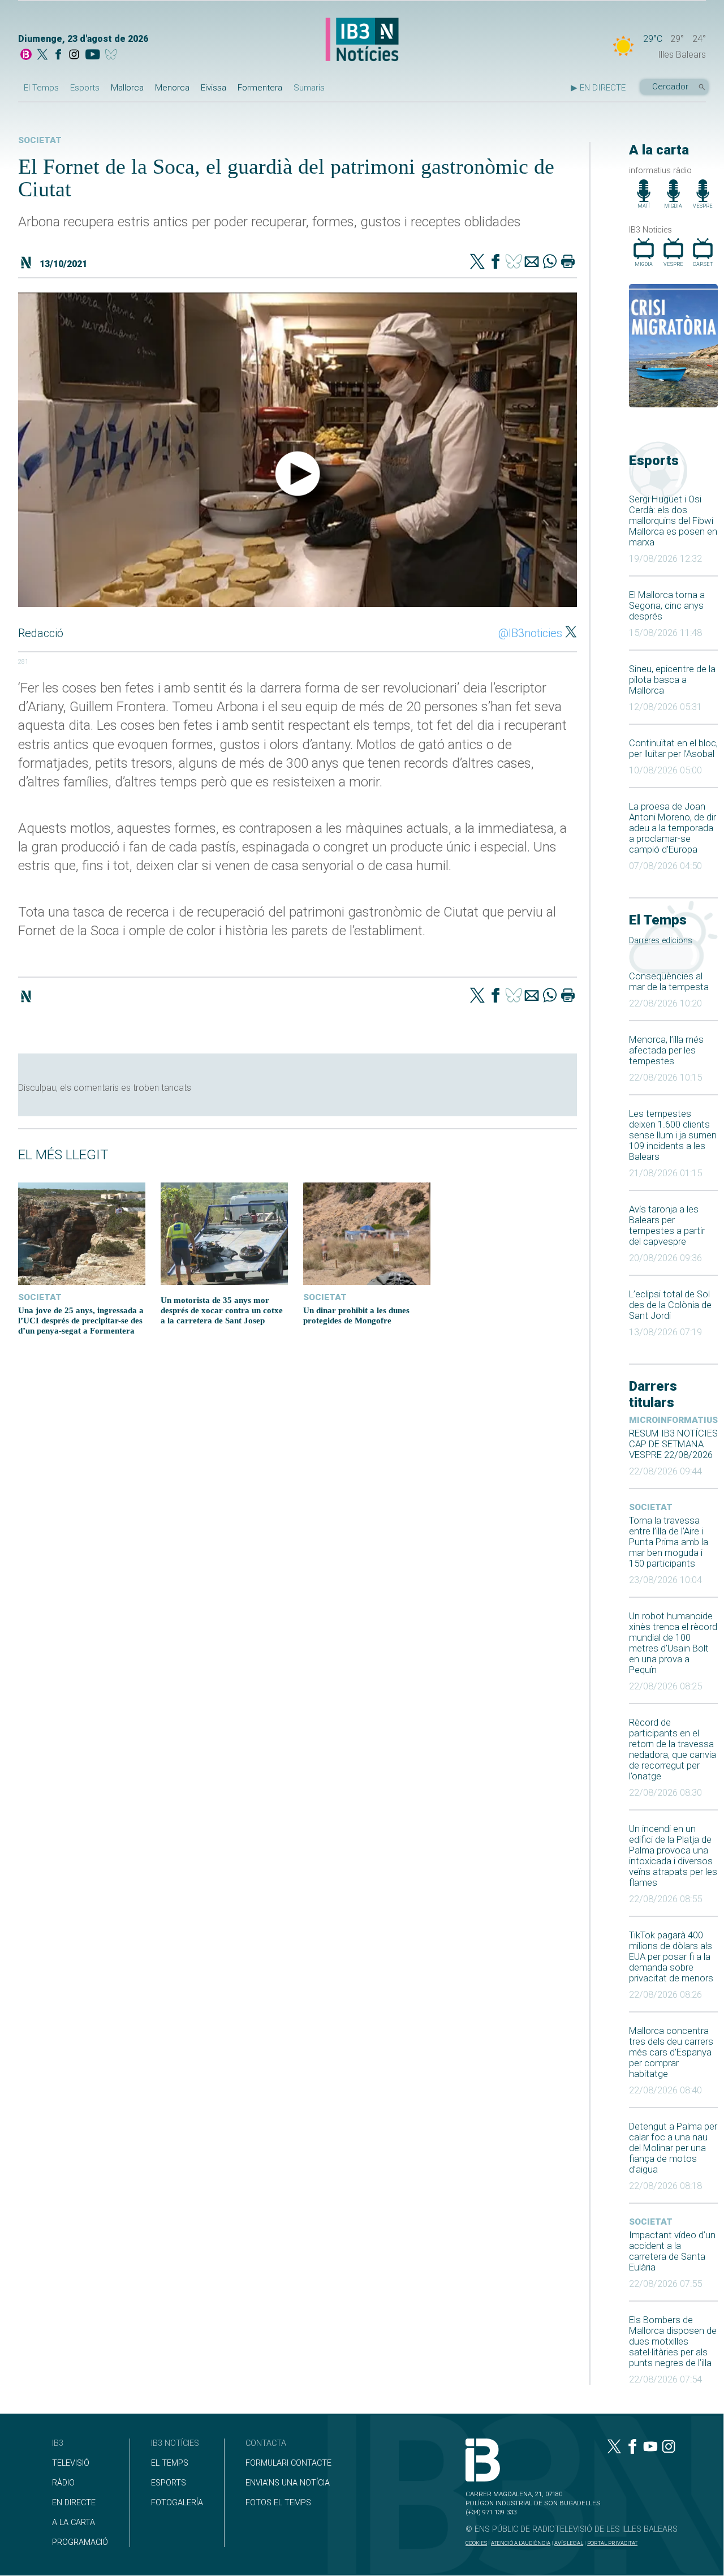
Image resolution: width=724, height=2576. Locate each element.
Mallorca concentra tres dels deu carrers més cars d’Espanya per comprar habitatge (671, 2052)
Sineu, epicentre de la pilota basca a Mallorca (672, 680)
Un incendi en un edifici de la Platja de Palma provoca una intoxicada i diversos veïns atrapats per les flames (673, 1856)
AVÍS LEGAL (569, 2543)
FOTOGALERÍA (177, 2503)
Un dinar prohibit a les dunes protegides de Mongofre (356, 1315)
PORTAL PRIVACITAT (612, 2543)
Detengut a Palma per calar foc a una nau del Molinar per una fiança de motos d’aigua (673, 2148)
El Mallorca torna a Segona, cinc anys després (667, 606)
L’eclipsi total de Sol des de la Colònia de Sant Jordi (670, 1305)
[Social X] (42, 55)
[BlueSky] (113, 55)
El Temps (41, 88)
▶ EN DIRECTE (598, 88)
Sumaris (309, 88)
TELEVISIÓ (71, 2463)
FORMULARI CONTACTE (288, 2463)
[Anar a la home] (26, 55)
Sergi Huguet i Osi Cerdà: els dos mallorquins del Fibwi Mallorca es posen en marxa (673, 521)
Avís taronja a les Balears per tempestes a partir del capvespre (667, 1225)
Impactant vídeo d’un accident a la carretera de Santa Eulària (672, 2251)
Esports (85, 88)
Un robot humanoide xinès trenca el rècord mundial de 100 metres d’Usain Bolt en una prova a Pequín (673, 1643)
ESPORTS (169, 2483)
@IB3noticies (530, 633)
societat (651, 1507)
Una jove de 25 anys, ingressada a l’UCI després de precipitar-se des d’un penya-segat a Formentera (81, 1320)
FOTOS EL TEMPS (278, 2503)
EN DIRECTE (74, 2503)
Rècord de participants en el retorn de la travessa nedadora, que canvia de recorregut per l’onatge (673, 1749)
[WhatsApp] (550, 263)
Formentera (260, 88)
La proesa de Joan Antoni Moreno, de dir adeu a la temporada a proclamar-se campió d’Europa (673, 828)
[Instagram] (74, 55)
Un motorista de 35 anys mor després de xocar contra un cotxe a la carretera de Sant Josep (222, 1310)
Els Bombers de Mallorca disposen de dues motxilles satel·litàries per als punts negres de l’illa (673, 2341)
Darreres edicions (661, 941)
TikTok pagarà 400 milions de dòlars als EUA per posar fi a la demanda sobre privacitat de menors (671, 1957)
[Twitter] (477, 263)
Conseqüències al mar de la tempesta (669, 982)
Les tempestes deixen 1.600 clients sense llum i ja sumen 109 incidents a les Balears (673, 1135)
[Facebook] (58, 55)
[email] (532, 263)
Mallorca (127, 88)
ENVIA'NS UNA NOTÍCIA (288, 2483)
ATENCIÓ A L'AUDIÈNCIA (521, 2543)
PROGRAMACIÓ (80, 2542)
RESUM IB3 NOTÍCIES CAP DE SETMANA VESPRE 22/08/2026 (673, 1444)
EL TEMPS (170, 2463)
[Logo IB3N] (362, 40)
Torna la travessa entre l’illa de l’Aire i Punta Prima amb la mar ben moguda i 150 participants (669, 1542)
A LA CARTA (74, 2523)
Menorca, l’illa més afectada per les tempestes (666, 1050)
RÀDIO (63, 2483)
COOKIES (476, 2543)
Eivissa (214, 88)
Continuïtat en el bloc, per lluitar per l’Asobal (673, 749)
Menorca (172, 88)
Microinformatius (673, 1420)
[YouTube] (92, 55)
